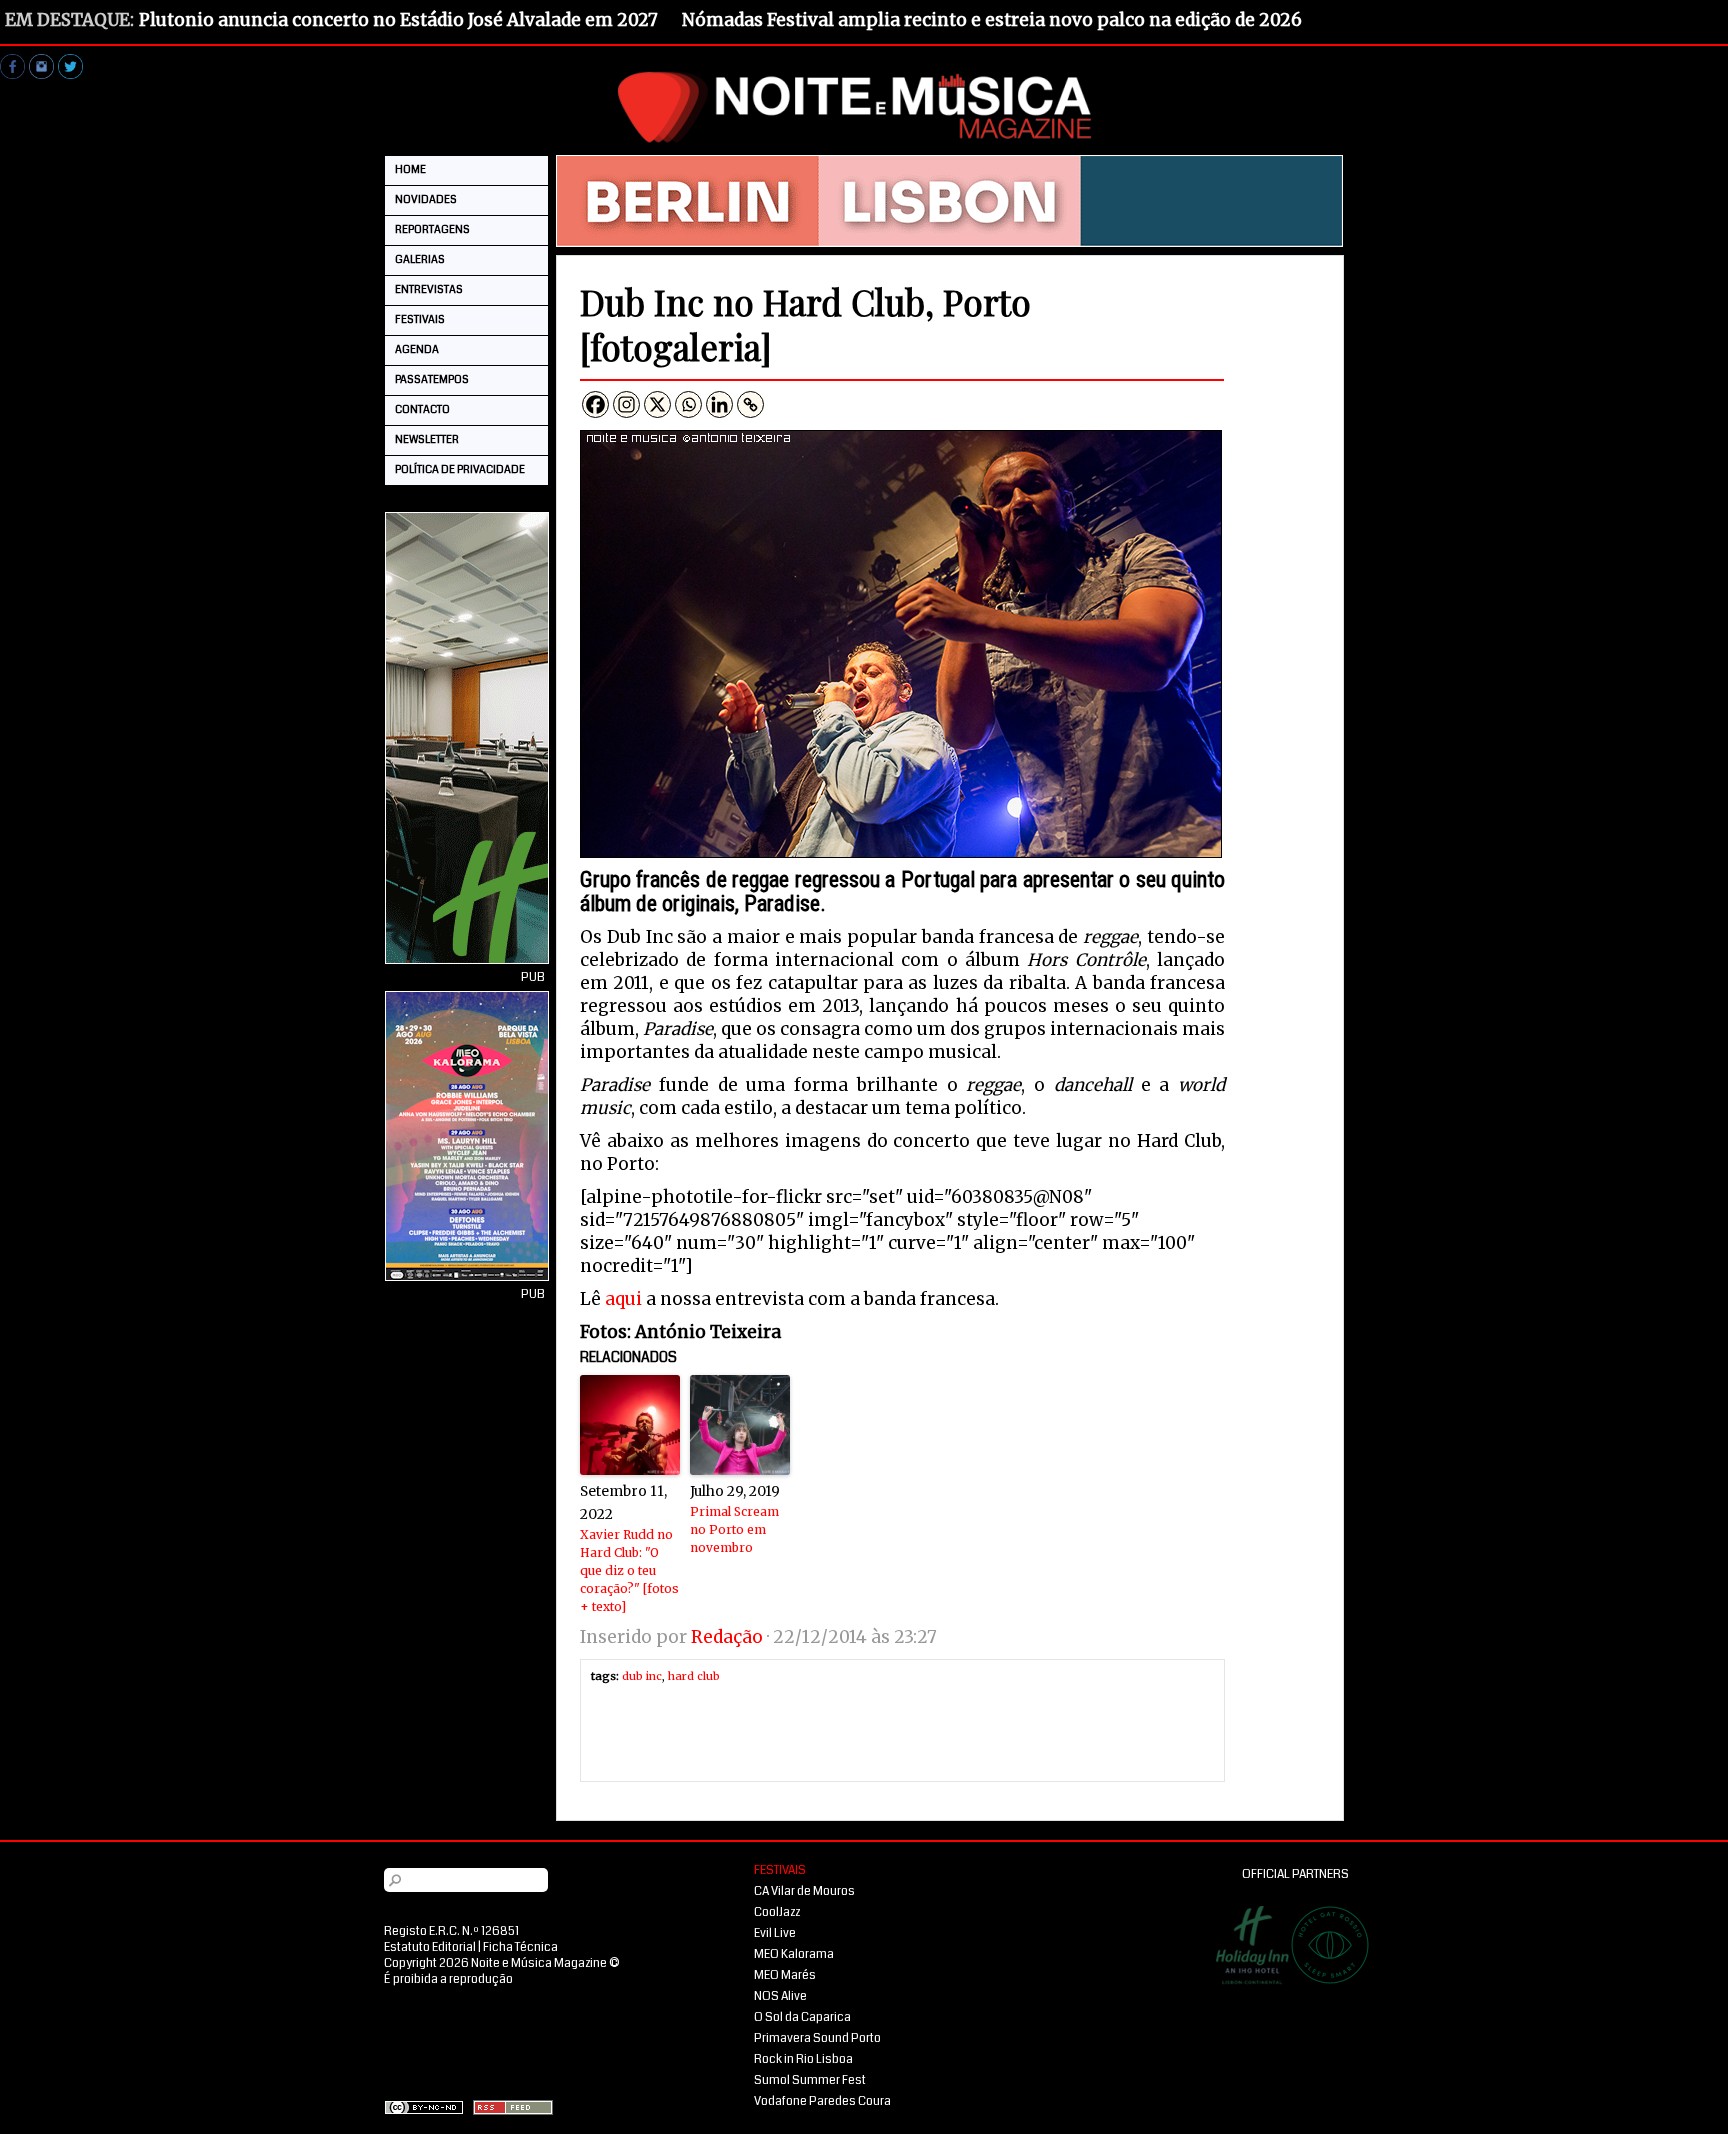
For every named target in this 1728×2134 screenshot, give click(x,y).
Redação (727, 1637)
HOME (410, 169)
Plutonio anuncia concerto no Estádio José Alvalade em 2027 (398, 20)
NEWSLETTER (427, 439)
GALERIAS (420, 259)
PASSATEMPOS (432, 379)
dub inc (642, 1676)
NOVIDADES (426, 199)
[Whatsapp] (688, 404)
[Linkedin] (719, 404)
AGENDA (417, 349)
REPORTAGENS (432, 229)
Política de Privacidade (460, 469)
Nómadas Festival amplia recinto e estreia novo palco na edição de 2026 (992, 20)
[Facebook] (595, 404)
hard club (694, 1676)
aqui (623, 1299)
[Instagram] (626, 404)
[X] (657, 404)
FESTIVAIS (420, 319)
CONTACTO (422, 409)
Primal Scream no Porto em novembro (734, 1529)
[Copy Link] (750, 404)
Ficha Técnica (520, 1947)
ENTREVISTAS (429, 289)
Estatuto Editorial (430, 1947)
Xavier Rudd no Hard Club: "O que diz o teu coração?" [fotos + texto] (629, 1570)
